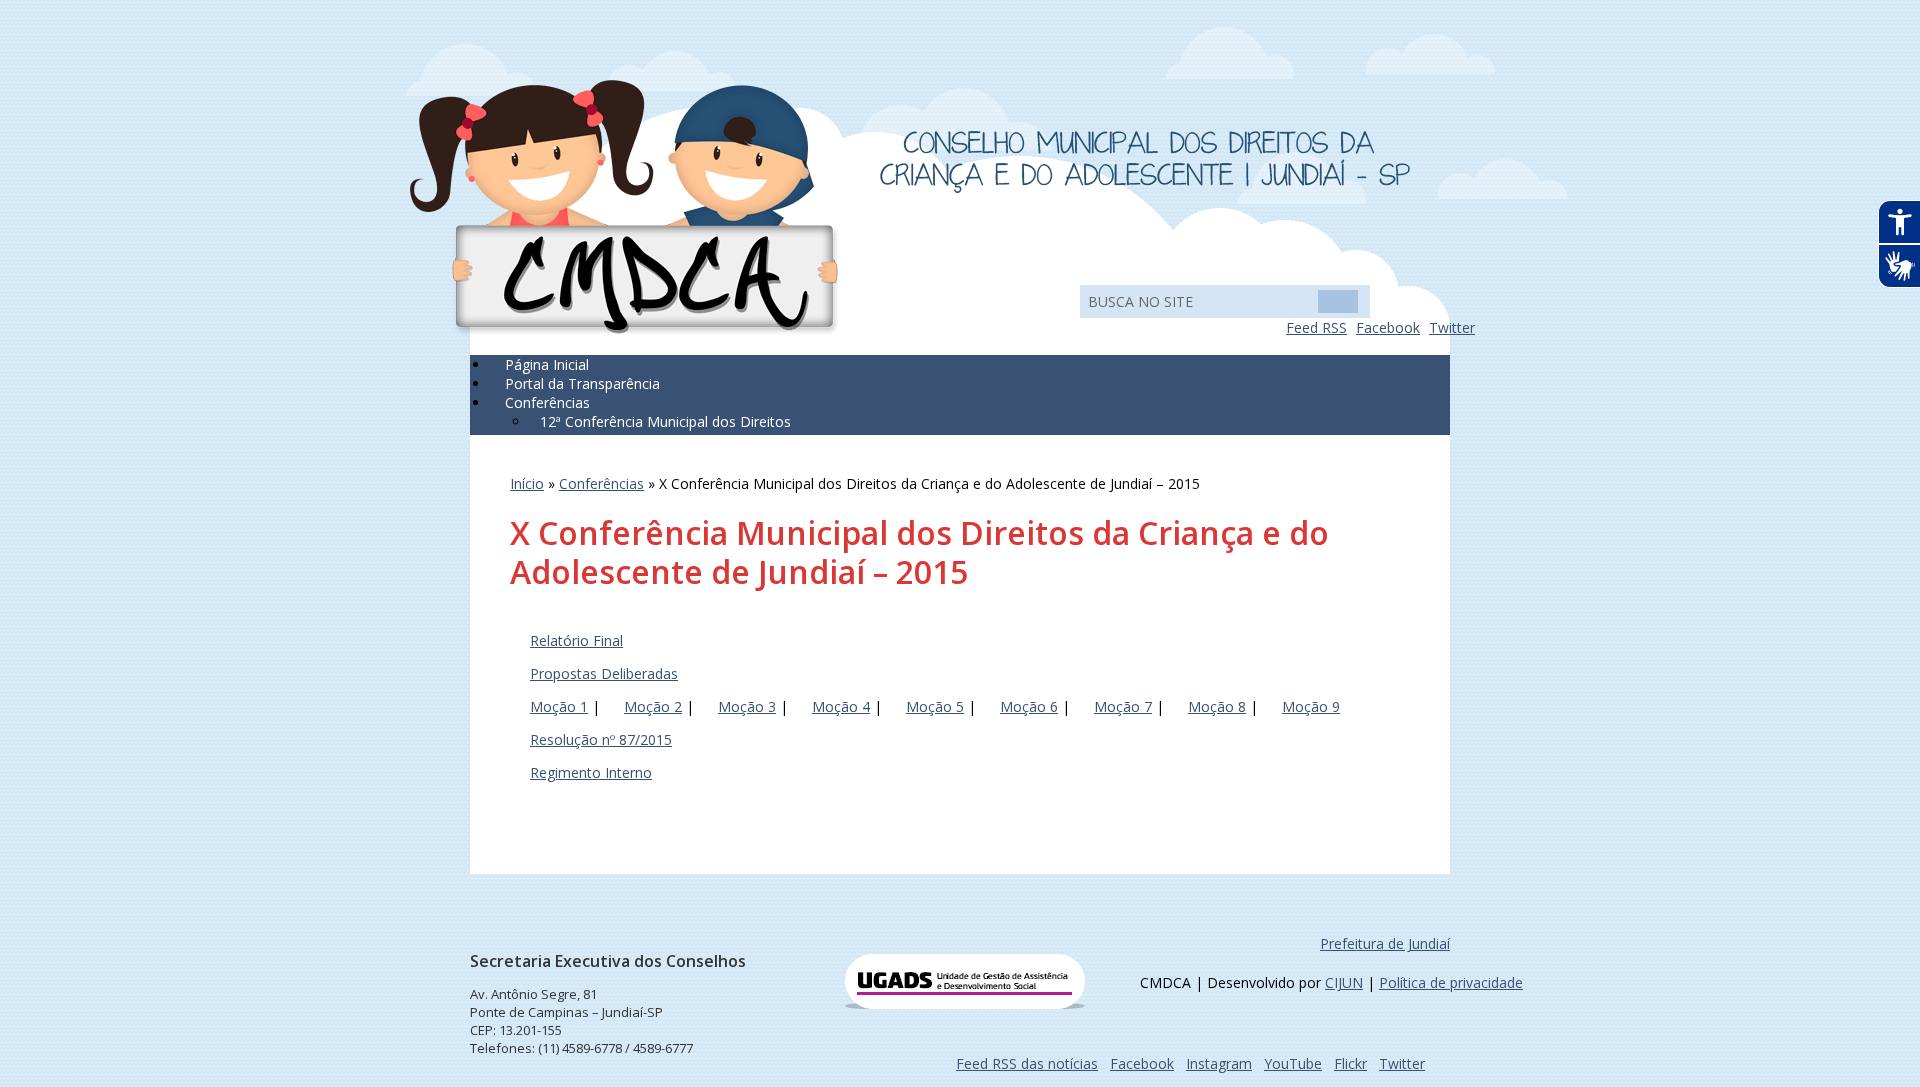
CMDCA (625, 207)
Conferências (601, 483)
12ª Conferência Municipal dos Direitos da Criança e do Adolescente (660, 431)
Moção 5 (935, 706)
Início (527, 483)
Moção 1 (559, 706)
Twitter (1452, 327)
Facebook (1388, 327)
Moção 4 (841, 706)
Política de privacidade (1451, 982)
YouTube (1293, 1063)
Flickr (1350, 1063)
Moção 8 (1217, 706)
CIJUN (1344, 982)
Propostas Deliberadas (604, 673)
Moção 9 (1311, 706)
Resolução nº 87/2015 (601, 739)
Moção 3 (747, 706)
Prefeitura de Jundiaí (1385, 943)
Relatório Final (576, 640)
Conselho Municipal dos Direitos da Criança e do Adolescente (1145, 162)
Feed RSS (1316, 327)
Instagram (1219, 1063)
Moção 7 (1123, 706)
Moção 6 (1029, 706)
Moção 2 (653, 706)
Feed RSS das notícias (1027, 1063)
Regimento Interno (591, 772)
